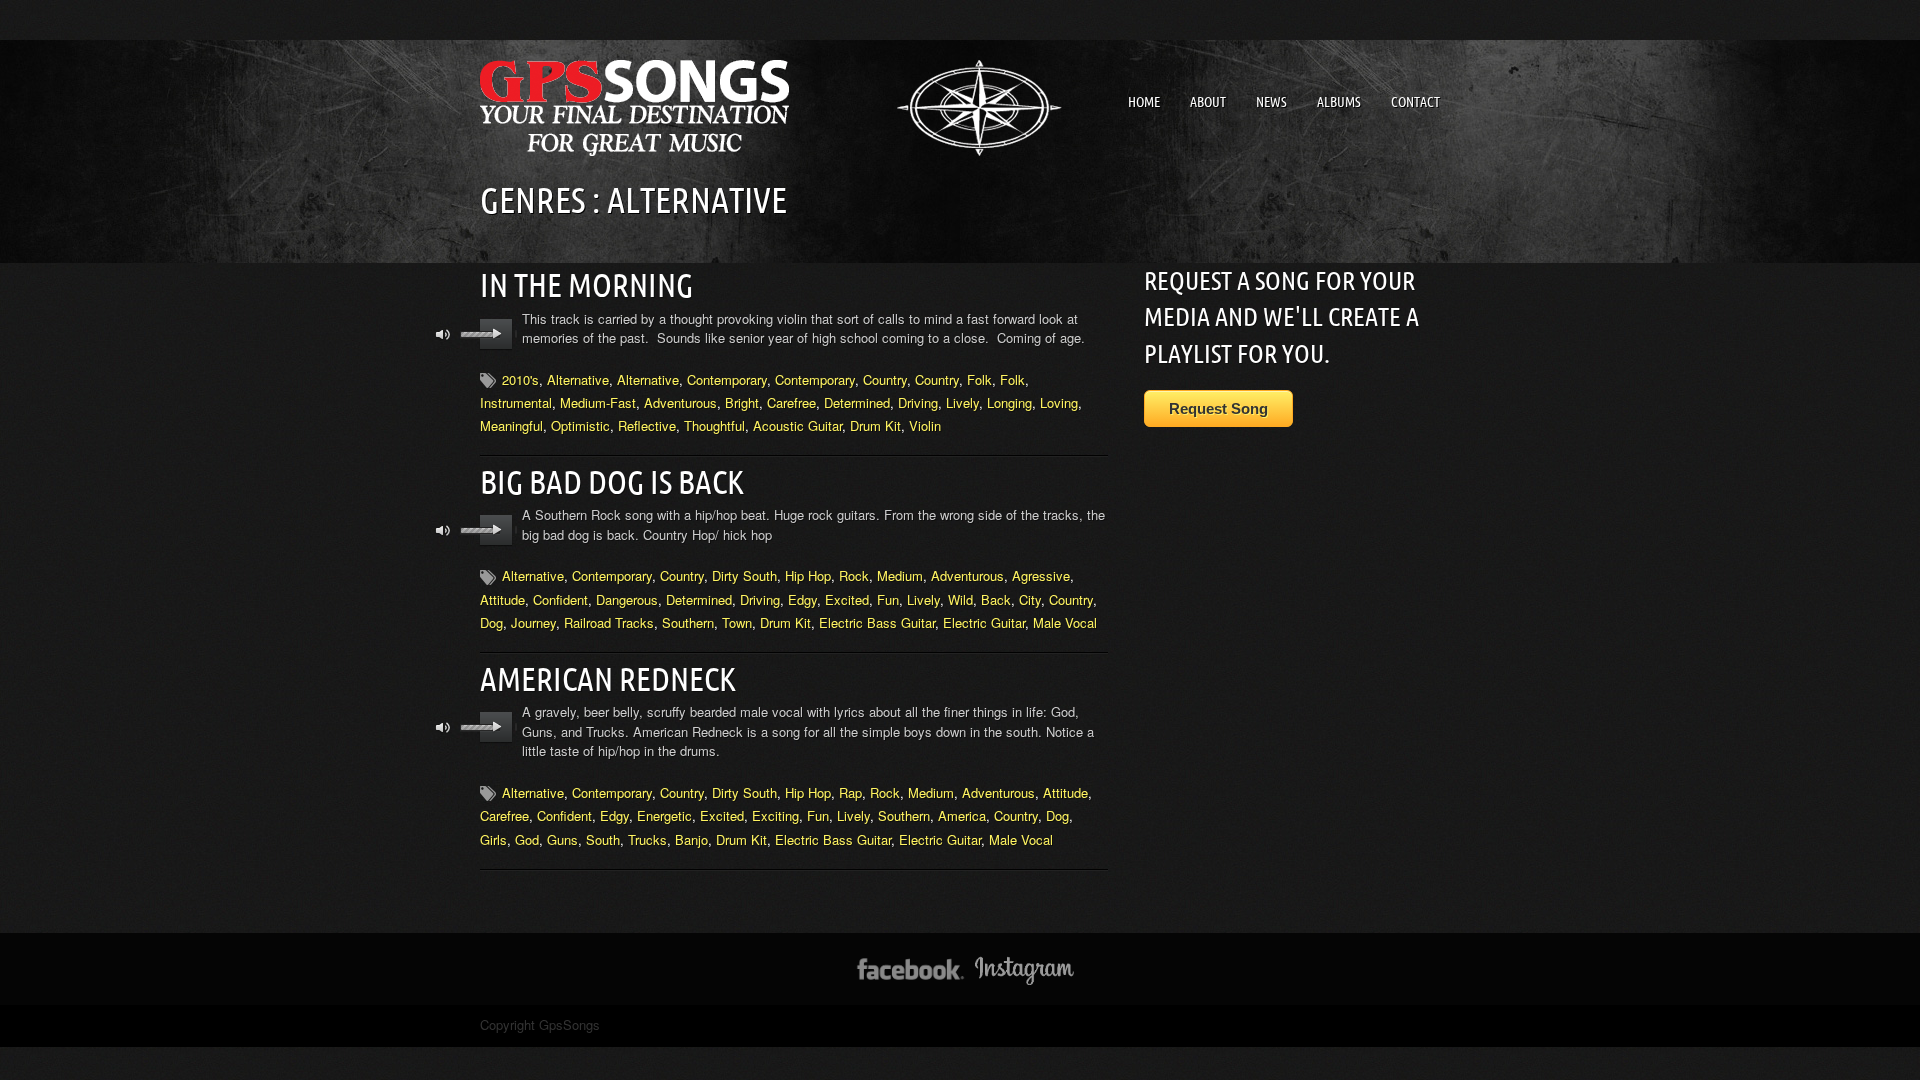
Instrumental (516, 402)
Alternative (578, 379)
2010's (520, 379)
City (1030, 599)
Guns (562, 839)
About (1208, 102)
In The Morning (586, 285)
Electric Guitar (984, 622)
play (496, 334)
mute (443, 334)
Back (996, 599)
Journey (533, 622)
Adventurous (680, 402)
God (527, 839)
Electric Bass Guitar (877, 622)
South (603, 839)
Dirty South (744, 575)
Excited (847, 599)
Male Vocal (1065, 622)
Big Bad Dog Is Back (612, 482)
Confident (560, 599)
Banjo (691, 839)
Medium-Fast (598, 402)
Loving (1059, 402)
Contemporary (727, 379)
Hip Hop (808, 575)
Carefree (791, 402)
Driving (918, 402)
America (962, 815)
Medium (900, 575)
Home (1144, 102)
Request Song (1218, 408)
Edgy (802, 599)
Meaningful (511, 425)
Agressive (1041, 575)
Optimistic (580, 425)
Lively (962, 402)
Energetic (664, 815)
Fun (888, 599)
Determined (857, 402)
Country (885, 379)
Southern (688, 622)
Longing (1009, 402)
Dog (491, 622)
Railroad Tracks (609, 622)
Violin (925, 425)
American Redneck (608, 679)
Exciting (775, 815)
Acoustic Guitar (797, 425)
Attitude (502, 599)
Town (737, 622)
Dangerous (627, 599)
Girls (493, 839)
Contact (1415, 102)
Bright (742, 402)
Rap (850, 792)
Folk (979, 379)
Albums (1339, 102)
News (1271, 102)
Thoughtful (714, 425)
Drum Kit (875, 425)
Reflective (647, 425)
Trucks (647, 839)
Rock (854, 575)
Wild (960, 599)
